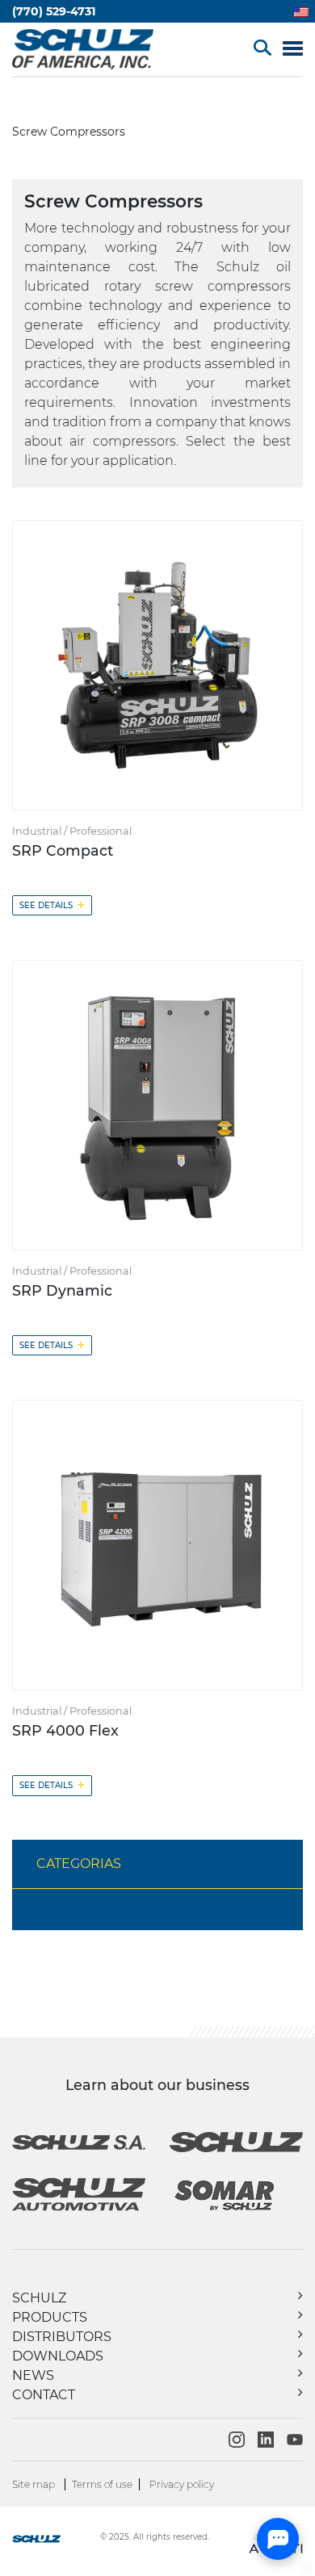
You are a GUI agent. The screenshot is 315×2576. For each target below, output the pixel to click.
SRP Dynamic (62, 1290)
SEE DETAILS (52, 905)
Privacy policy (182, 2484)
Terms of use (102, 2484)
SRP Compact (63, 850)
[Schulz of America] (55, 2541)
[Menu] (293, 50)
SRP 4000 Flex (65, 1730)
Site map (34, 2484)
